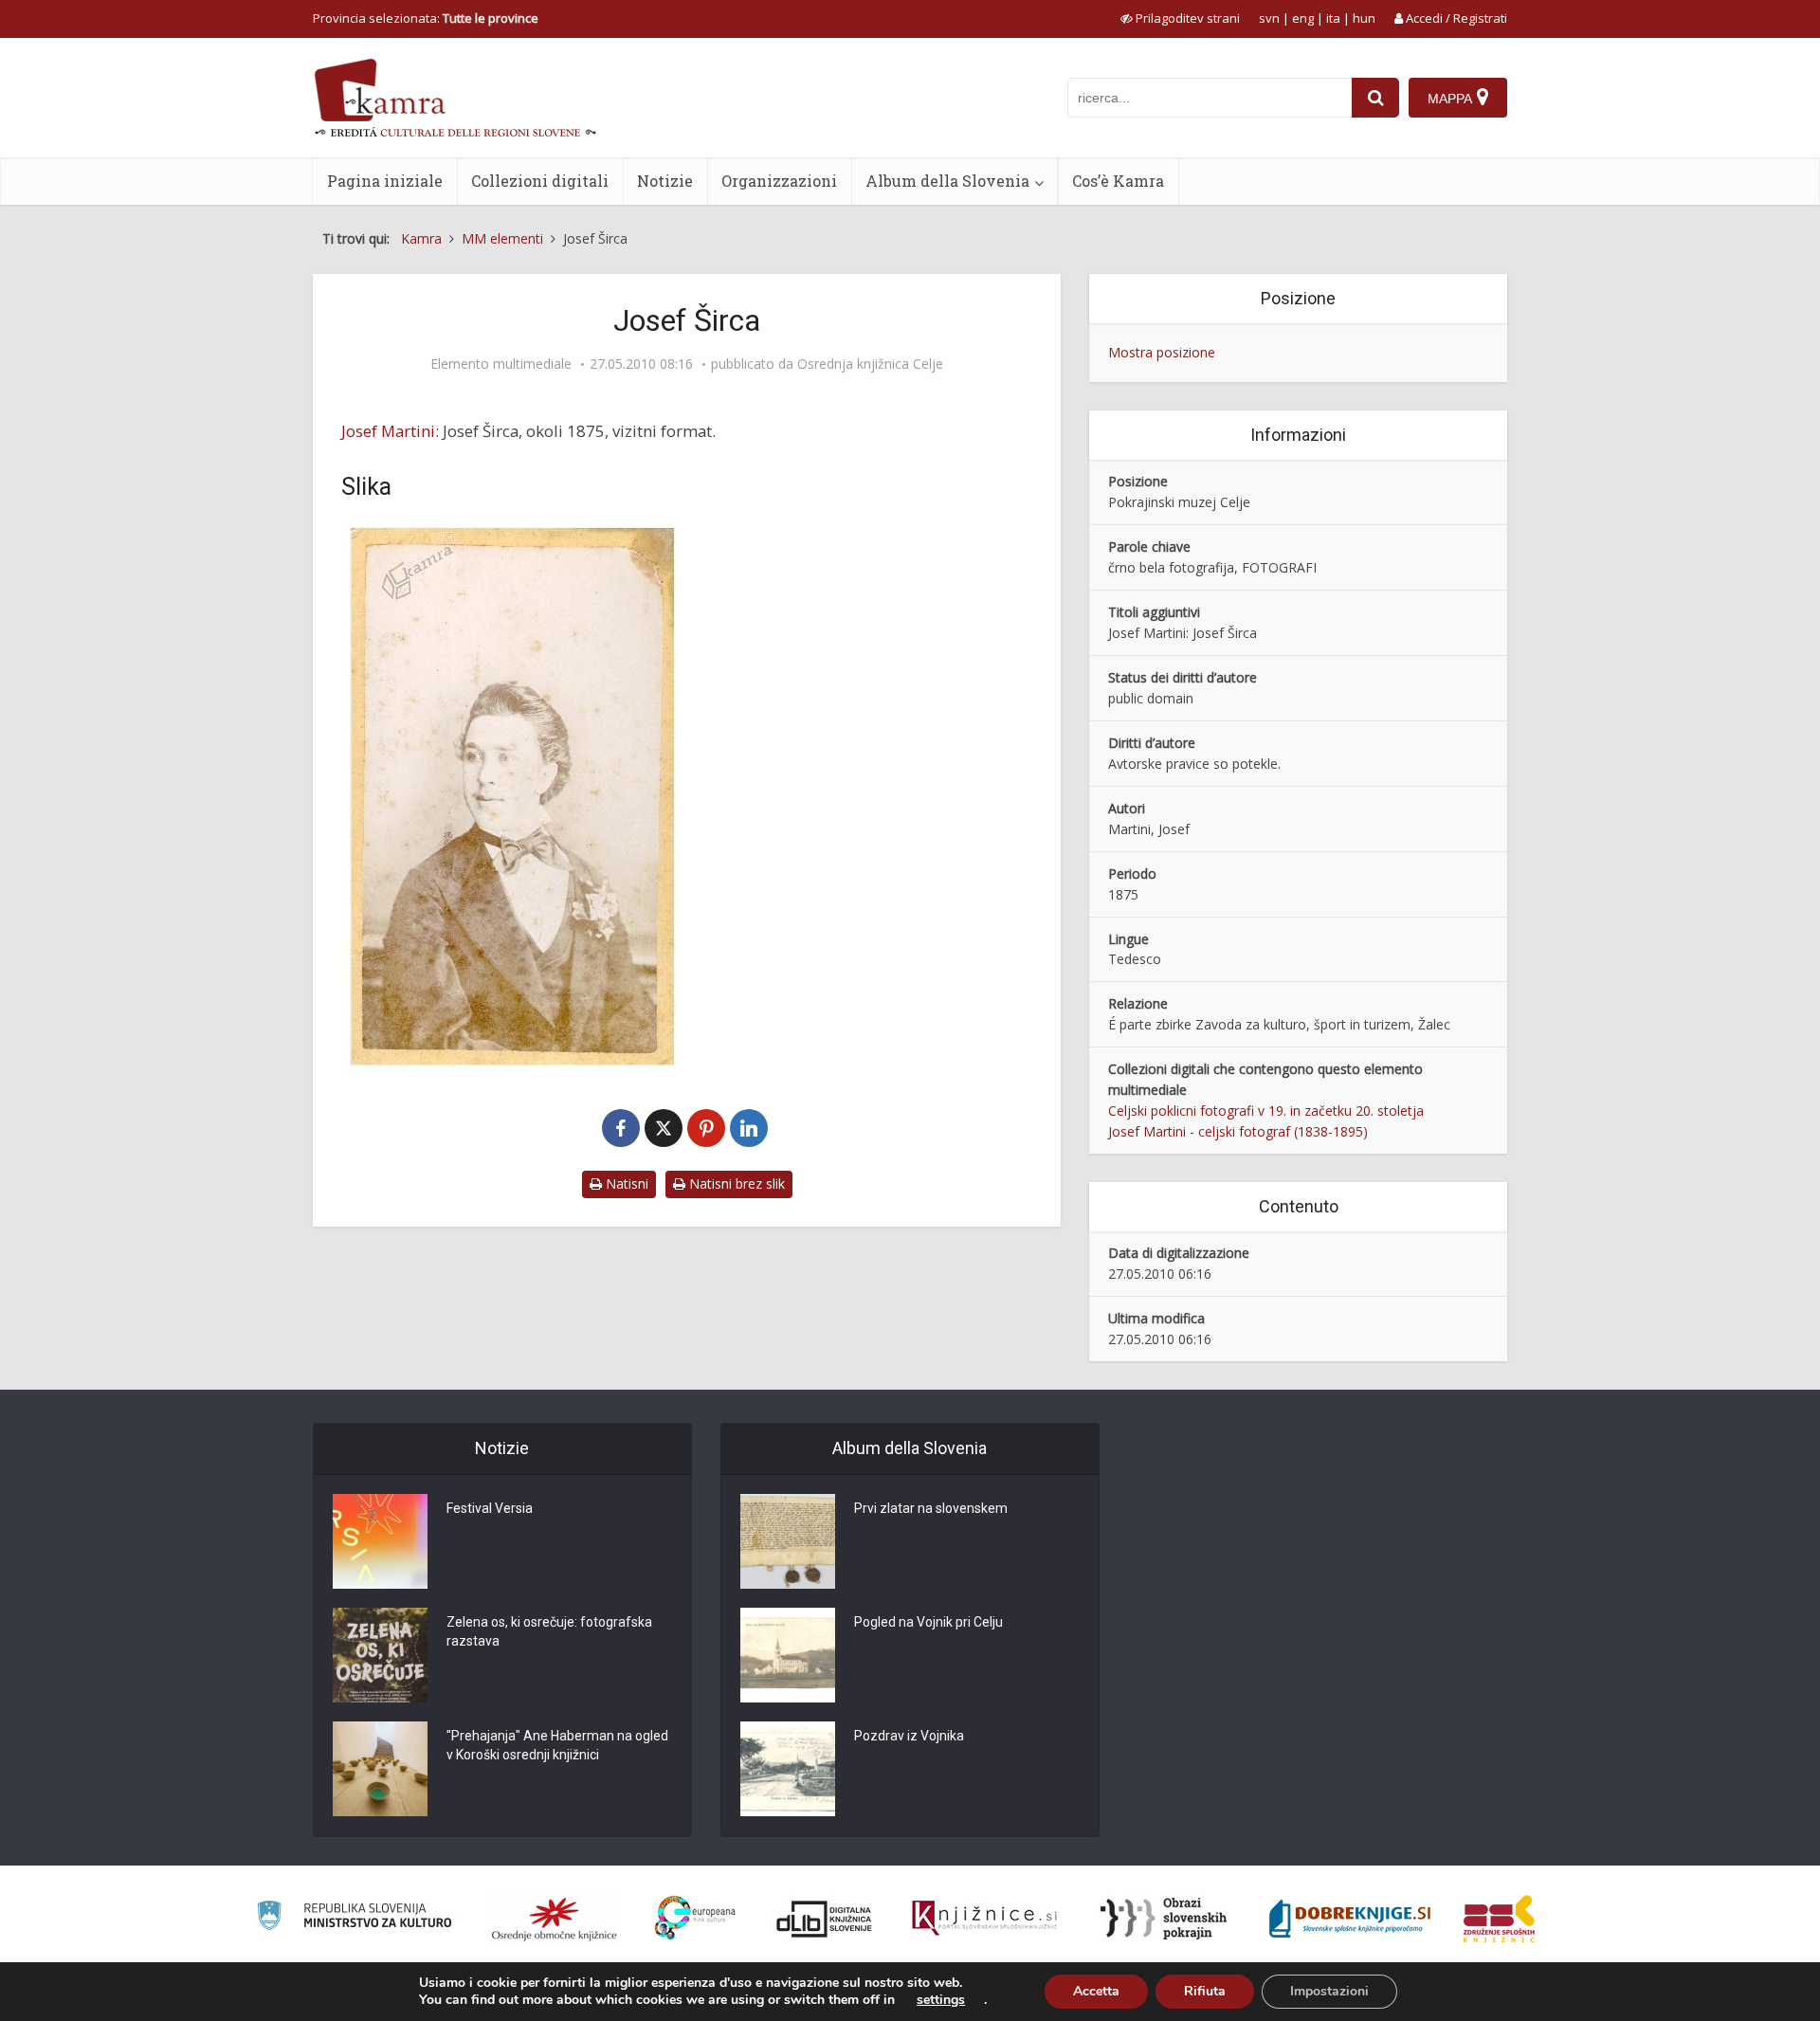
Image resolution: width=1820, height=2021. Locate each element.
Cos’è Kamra (1118, 181)
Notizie (665, 181)
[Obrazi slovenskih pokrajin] (1164, 1919)
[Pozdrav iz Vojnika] (788, 1769)
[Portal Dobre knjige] (1350, 1919)
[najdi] (1375, 98)
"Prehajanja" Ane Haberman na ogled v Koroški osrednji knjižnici (557, 1745)
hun (1364, 18)
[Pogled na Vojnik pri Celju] (788, 1655)
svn (1269, 18)
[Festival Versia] (380, 1541)
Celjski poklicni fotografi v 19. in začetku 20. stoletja (1266, 1111)
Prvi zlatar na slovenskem (931, 1508)
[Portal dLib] (825, 1919)
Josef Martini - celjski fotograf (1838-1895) (1238, 1131)
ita (1333, 18)
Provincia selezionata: (426, 18)
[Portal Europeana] (695, 1918)
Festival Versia (490, 1508)
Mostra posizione (1162, 352)
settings (941, 2000)
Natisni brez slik (735, 1183)
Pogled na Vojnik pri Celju (928, 1622)
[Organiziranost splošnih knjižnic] (555, 1919)
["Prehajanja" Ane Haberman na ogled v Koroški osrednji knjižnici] (380, 1769)
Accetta (1096, 1991)
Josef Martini (388, 431)
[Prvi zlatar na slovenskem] (788, 1541)
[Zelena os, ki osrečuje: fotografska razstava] (380, 1655)
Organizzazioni (779, 181)
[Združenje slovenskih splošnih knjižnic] (984, 1919)
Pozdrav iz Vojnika (909, 1736)
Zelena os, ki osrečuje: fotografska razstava (549, 1631)
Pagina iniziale (385, 181)
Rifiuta (1205, 1991)
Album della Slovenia (947, 181)
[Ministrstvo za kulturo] (354, 1918)
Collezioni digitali (540, 181)
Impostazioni (1329, 1991)
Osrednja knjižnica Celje (870, 364)
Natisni (625, 1183)
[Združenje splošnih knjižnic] (1499, 1919)
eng (1303, 18)
